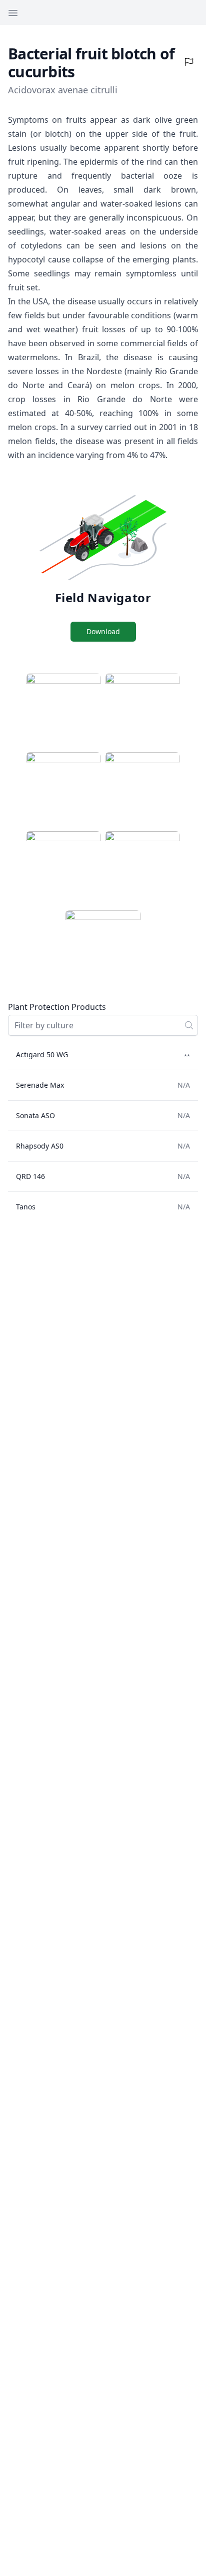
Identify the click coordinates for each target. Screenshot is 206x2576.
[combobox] (103, 1025)
